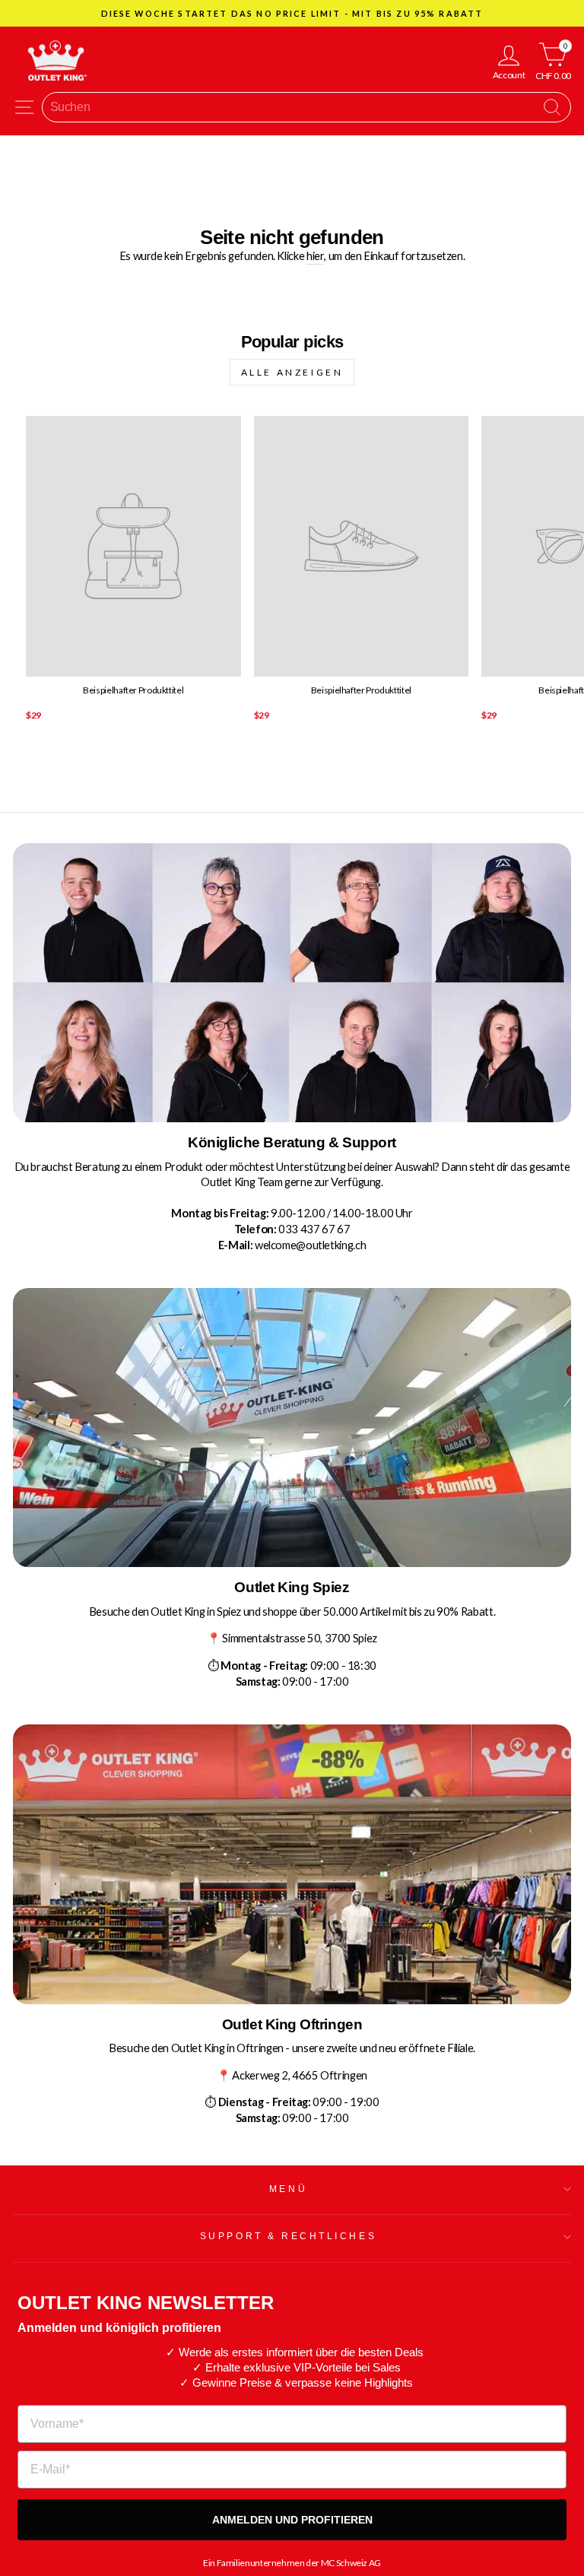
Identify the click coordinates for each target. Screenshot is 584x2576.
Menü (288, 2189)
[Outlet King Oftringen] (292, 1864)
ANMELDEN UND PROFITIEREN (292, 2520)
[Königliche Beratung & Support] (292, 983)
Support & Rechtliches (288, 2236)
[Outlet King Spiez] (292, 1428)
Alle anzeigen (292, 372)
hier (316, 255)
